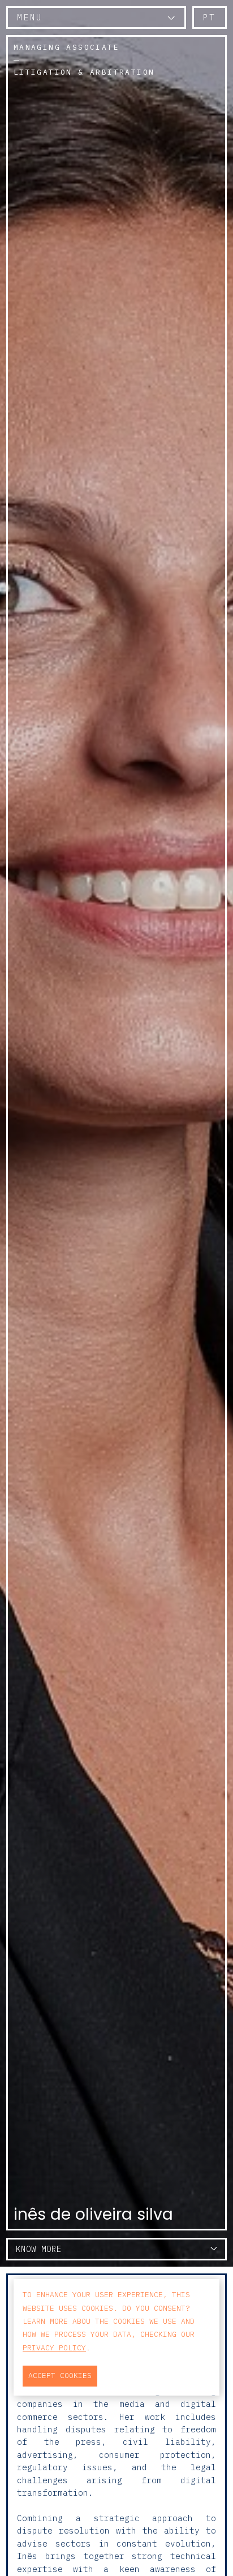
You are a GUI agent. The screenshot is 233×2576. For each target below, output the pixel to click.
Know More (39, 2249)
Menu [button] (30, 17)
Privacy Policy (54, 2348)
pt (210, 17)
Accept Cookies (60, 2376)
